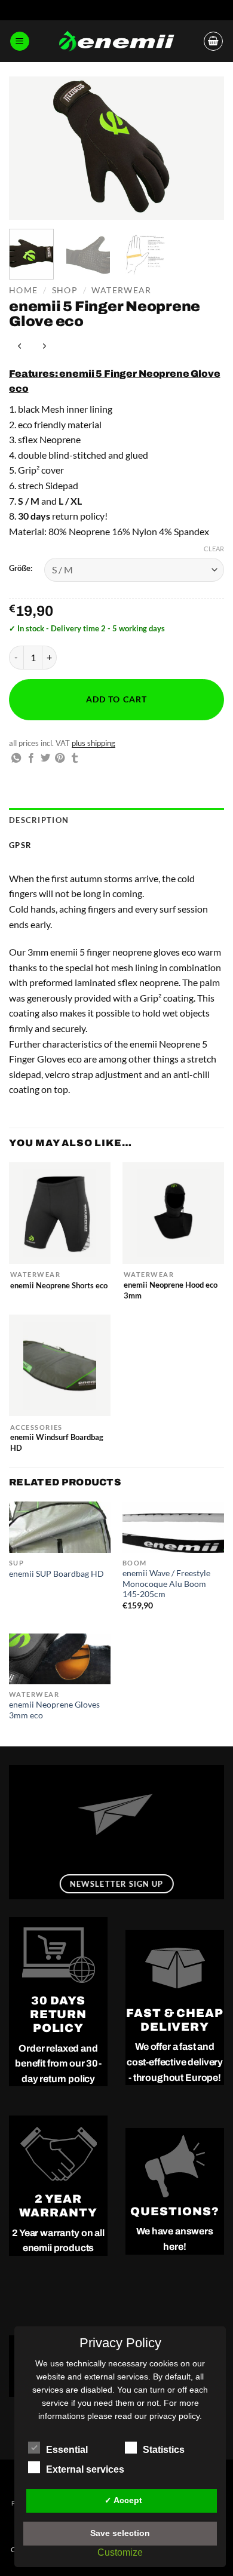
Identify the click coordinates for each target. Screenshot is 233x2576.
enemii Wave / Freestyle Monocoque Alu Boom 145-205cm (166, 1584)
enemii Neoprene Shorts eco (59, 1285)
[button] (20, 42)
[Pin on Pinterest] (60, 759)
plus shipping (93, 743)
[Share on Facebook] (31, 759)
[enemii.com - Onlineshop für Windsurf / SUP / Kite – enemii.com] (116, 42)
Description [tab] (39, 820)
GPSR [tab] (20, 845)
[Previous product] (45, 346)
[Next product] (21, 346)
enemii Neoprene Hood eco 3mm (171, 1290)
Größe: (21, 569)
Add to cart (117, 699)
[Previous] (28, 148)
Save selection (120, 2533)
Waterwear (121, 290)
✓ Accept (123, 2500)
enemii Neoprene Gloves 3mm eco (54, 1710)
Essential (67, 2450)
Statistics (164, 2450)
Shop (65, 290)
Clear (214, 549)
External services (85, 2469)
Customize (120, 2552)
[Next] (205, 148)
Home (23, 290)
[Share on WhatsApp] (16, 759)
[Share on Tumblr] (75, 759)
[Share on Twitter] (45, 759)
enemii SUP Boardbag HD (56, 1574)
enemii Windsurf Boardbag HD (57, 1442)
